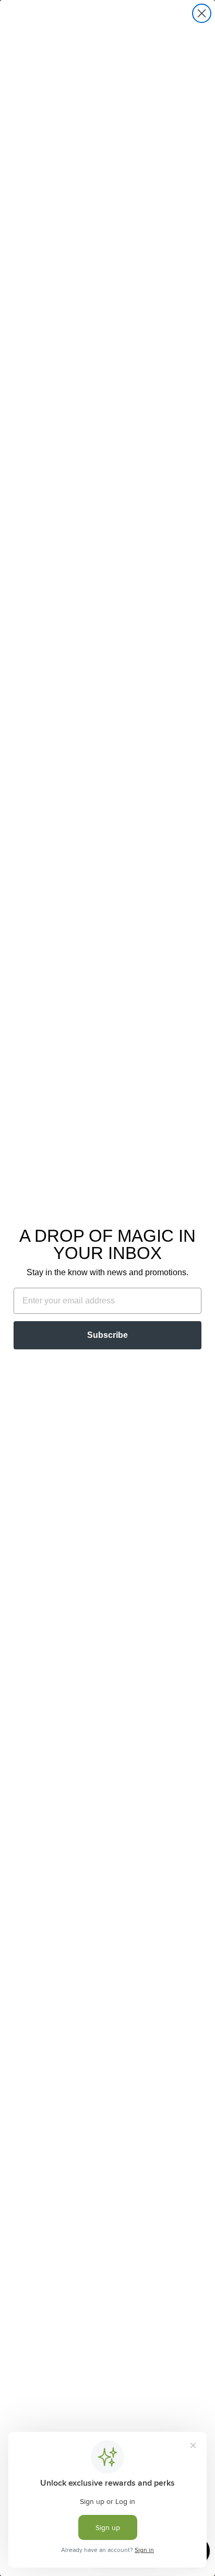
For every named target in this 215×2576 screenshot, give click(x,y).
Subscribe (107, 1335)
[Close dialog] (202, 13)
